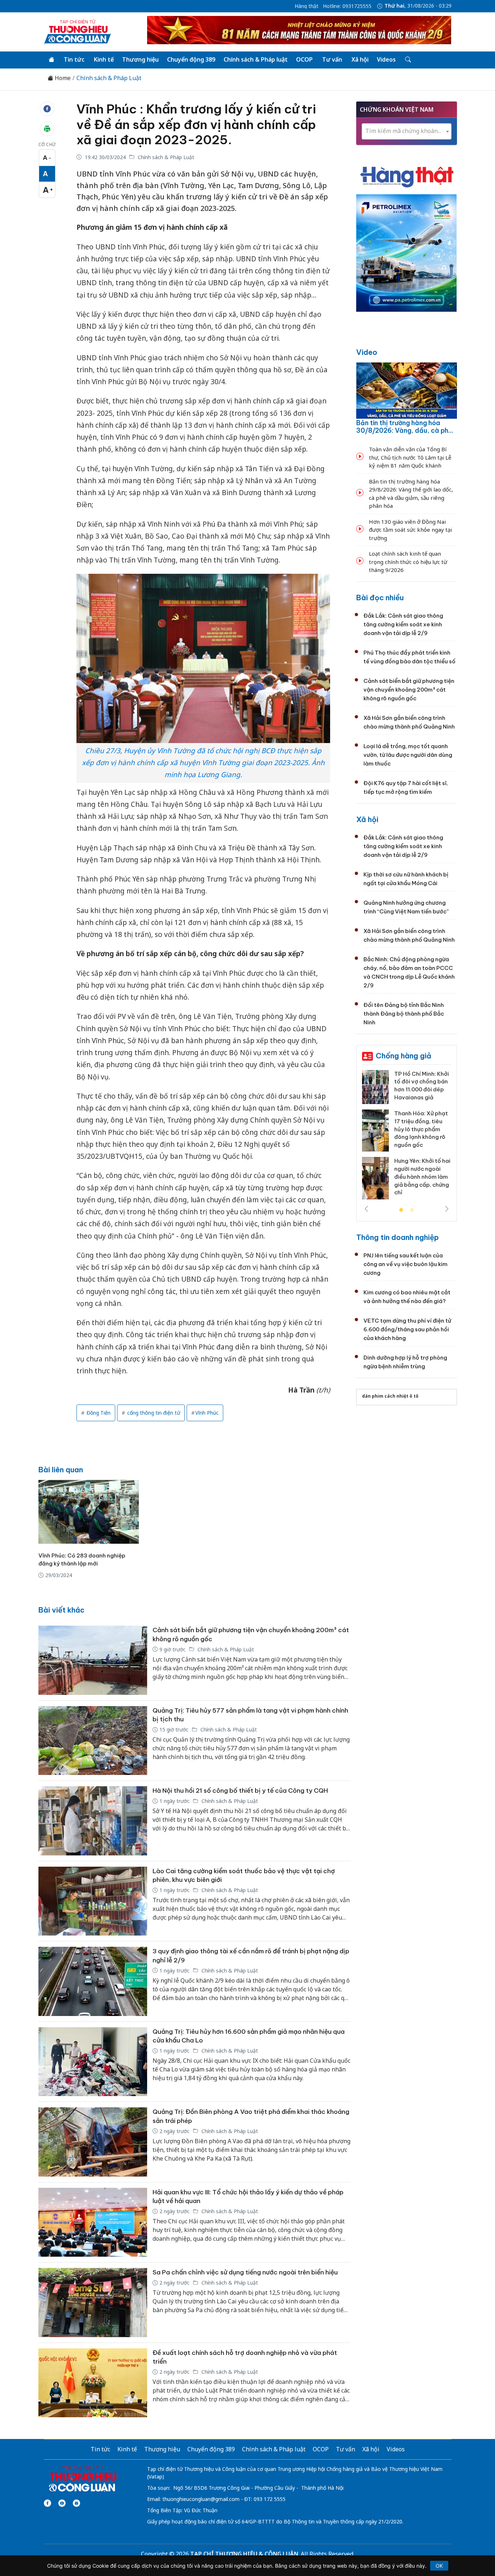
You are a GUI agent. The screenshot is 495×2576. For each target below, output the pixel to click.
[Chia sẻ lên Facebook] (47, 109)
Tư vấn (332, 59)
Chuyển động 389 (191, 59)
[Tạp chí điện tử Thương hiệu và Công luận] (82, 2479)
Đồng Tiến (98, 1413)
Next (447, 1209)
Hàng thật (307, 6)
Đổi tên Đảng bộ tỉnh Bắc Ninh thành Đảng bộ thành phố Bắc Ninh (404, 1014)
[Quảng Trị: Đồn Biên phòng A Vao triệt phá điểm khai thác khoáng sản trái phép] (93, 2142)
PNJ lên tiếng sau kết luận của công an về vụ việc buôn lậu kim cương (405, 1264)
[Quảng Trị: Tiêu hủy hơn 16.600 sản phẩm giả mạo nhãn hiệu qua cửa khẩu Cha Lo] (93, 2062)
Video (367, 352)
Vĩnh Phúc (207, 1413)
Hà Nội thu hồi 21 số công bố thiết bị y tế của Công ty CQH (240, 1791)
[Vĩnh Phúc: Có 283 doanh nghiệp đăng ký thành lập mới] (89, 1512)
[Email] (76, 2503)
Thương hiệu (140, 59)
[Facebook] (47, 2503)
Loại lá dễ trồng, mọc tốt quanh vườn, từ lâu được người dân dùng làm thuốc (408, 755)
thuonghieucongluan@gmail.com (201, 2499)
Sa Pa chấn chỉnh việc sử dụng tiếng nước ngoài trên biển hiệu (245, 2272)
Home (62, 78)
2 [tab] (412, 1210)
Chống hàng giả (404, 1056)
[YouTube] (62, 2503)
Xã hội (360, 59)
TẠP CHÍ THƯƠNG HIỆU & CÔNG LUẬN (244, 2554)
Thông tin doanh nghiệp (398, 1237)
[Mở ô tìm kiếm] (407, 60)
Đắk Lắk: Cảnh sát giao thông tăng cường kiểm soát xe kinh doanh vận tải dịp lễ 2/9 (403, 624)
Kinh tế (104, 59)
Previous (366, 1209)
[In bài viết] (47, 129)
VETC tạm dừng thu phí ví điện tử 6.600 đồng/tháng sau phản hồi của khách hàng (407, 1329)
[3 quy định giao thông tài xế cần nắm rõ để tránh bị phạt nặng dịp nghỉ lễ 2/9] (93, 1981)
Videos (386, 59)
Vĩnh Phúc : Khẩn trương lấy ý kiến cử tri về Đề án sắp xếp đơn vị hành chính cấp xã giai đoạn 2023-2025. (196, 124)
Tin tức (74, 59)
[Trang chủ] (51, 60)
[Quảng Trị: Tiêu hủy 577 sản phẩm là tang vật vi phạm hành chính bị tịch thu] (93, 1741)
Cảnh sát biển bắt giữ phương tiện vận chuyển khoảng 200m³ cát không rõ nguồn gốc (409, 690)
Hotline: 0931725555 (347, 6)
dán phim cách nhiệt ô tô (390, 1396)
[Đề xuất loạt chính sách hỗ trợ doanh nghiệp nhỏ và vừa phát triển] (93, 2383)
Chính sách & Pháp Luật (109, 78)
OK (439, 2566)
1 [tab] (401, 1210)
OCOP (304, 59)
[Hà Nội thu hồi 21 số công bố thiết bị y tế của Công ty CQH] (93, 1821)
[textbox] (407, 131)
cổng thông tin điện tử (153, 1413)
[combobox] (407, 131)
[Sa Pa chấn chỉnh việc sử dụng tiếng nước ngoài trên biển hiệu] (93, 2303)
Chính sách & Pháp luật (256, 59)
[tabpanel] (407, 1137)
